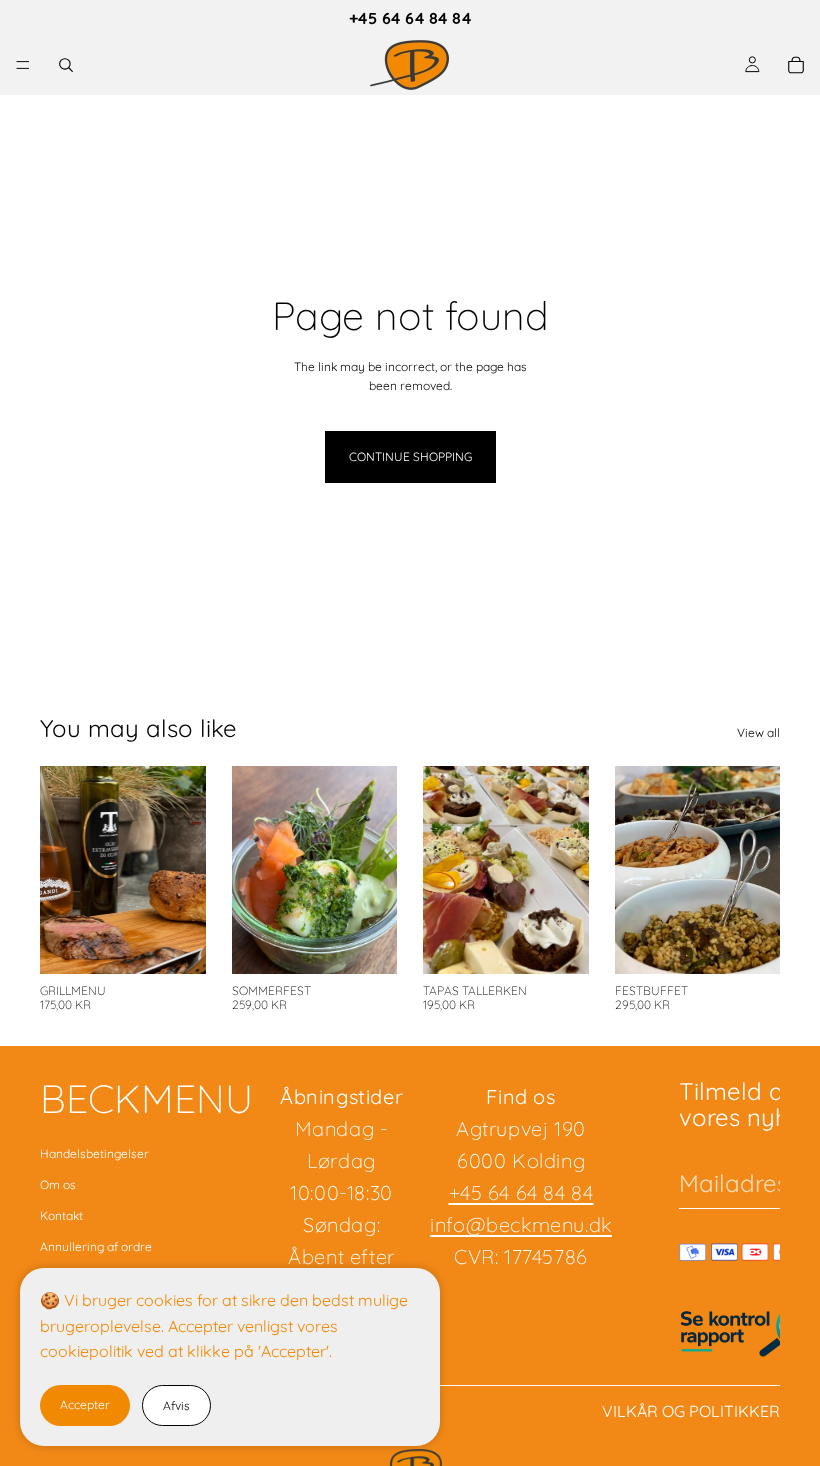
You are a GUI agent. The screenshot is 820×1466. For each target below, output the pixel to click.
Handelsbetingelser (94, 1153)
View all (758, 732)
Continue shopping (410, 456)
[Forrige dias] (62, 870)
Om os (58, 1184)
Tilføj (192, 942)
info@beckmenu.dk (521, 1224)
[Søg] (66, 65)
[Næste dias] (184, 870)
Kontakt (61, 1215)
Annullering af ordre (96, 1246)
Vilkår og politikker (691, 1411)
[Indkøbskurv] (796, 65)
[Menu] (23, 65)
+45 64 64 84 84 (410, 18)
